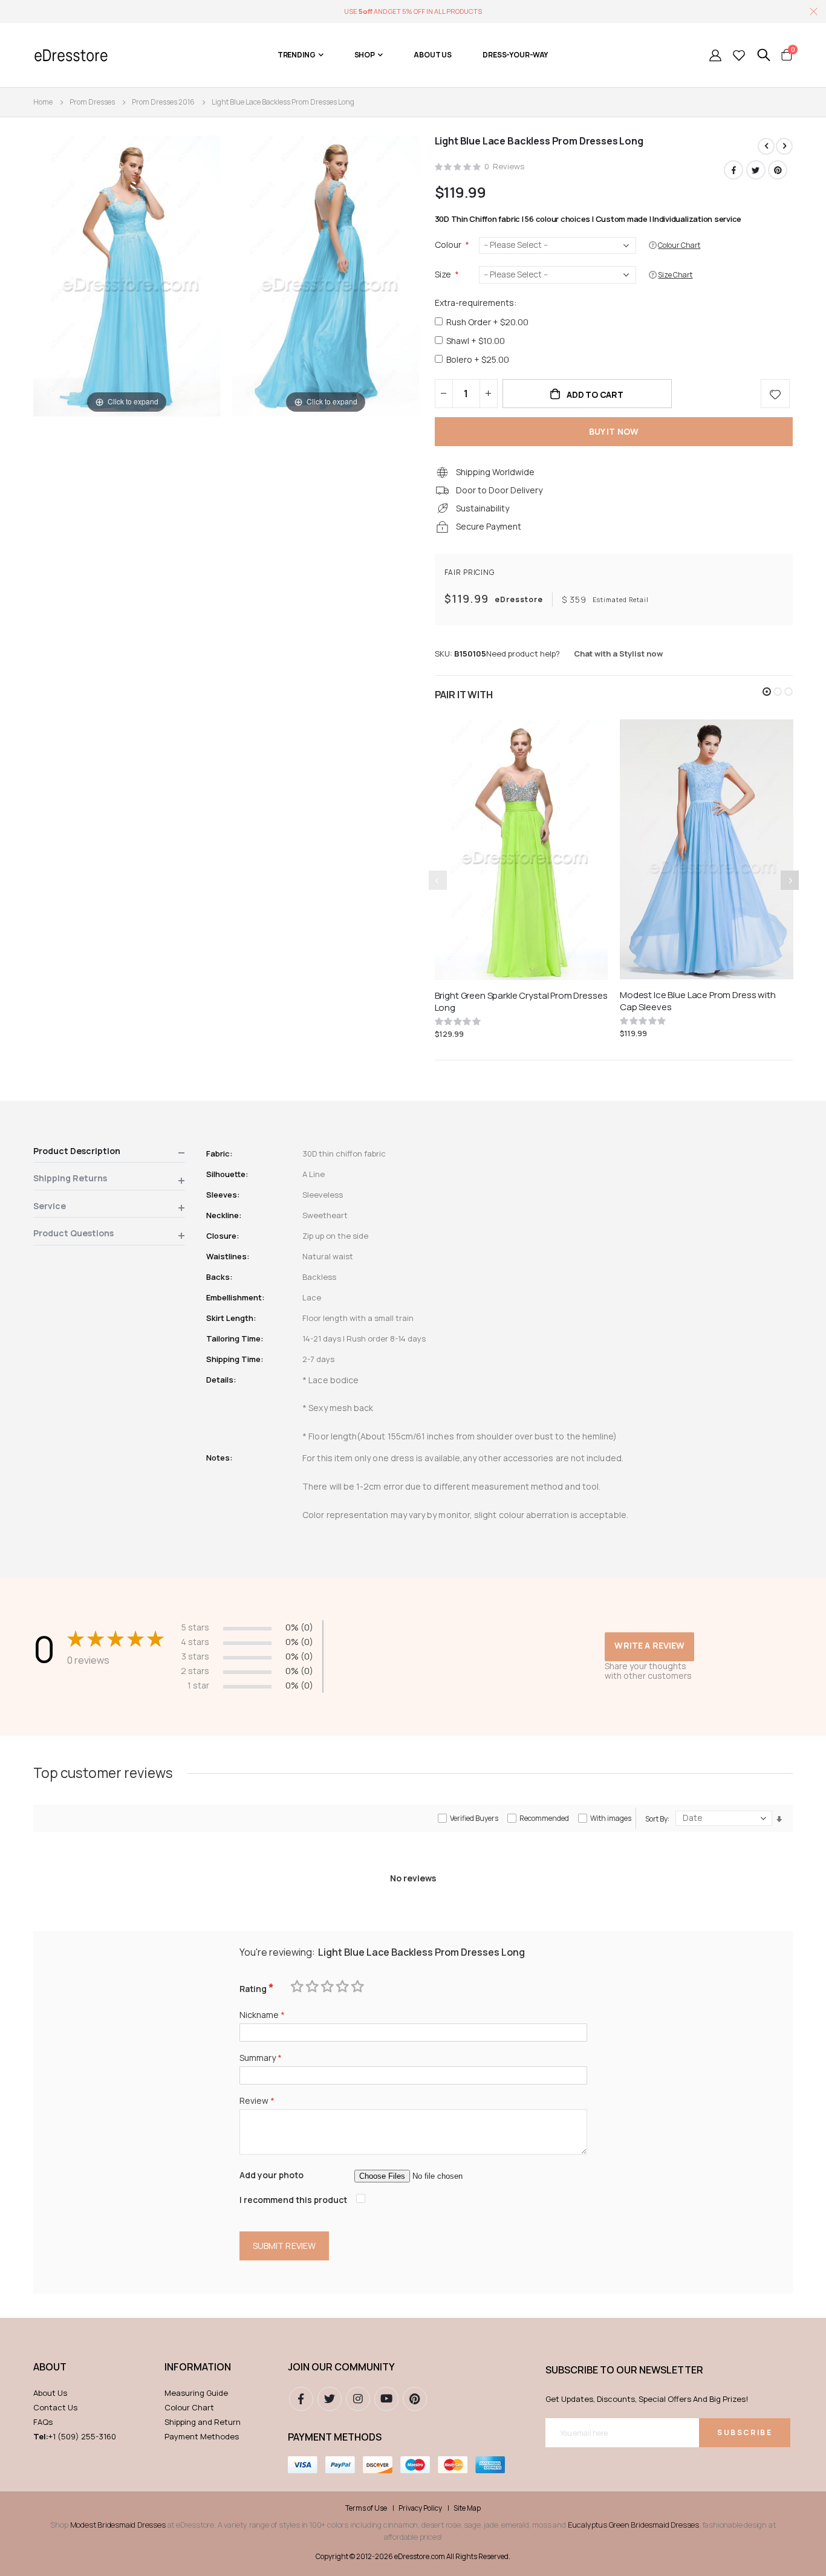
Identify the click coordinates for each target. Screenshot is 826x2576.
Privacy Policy (420, 2508)
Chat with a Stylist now (618, 654)
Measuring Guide (196, 2393)
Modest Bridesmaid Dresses (118, 2525)
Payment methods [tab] (335, 2437)
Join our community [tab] (341, 2367)
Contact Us (55, 2407)
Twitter (756, 170)
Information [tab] (198, 2367)
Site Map (467, 2508)
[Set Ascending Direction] (779, 1819)
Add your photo (272, 2175)
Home (43, 102)
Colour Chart (189, 2407)
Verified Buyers (474, 1818)
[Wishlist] (739, 55)
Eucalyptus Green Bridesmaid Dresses (633, 2525)
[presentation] (790, 880)
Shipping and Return (203, 2422)
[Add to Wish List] (775, 394)
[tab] (109, 1153)
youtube (386, 2399)
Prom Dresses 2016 (163, 102)
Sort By (656, 1819)
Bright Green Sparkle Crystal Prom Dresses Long (521, 1002)
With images (611, 1818)
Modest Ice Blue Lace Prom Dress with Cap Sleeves (698, 1001)
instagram (358, 2399)
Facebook (733, 170)
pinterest (415, 2399)
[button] (767, 692)
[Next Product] (784, 146)
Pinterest (778, 170)
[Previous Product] (766, 146)
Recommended (544, 1818)
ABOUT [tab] (50, 2367)
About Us (50, 2393)
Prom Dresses (92, 102)
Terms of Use (366, 2508)
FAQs (43, 2422)
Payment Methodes (202, 2436)
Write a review (649, 1645)
